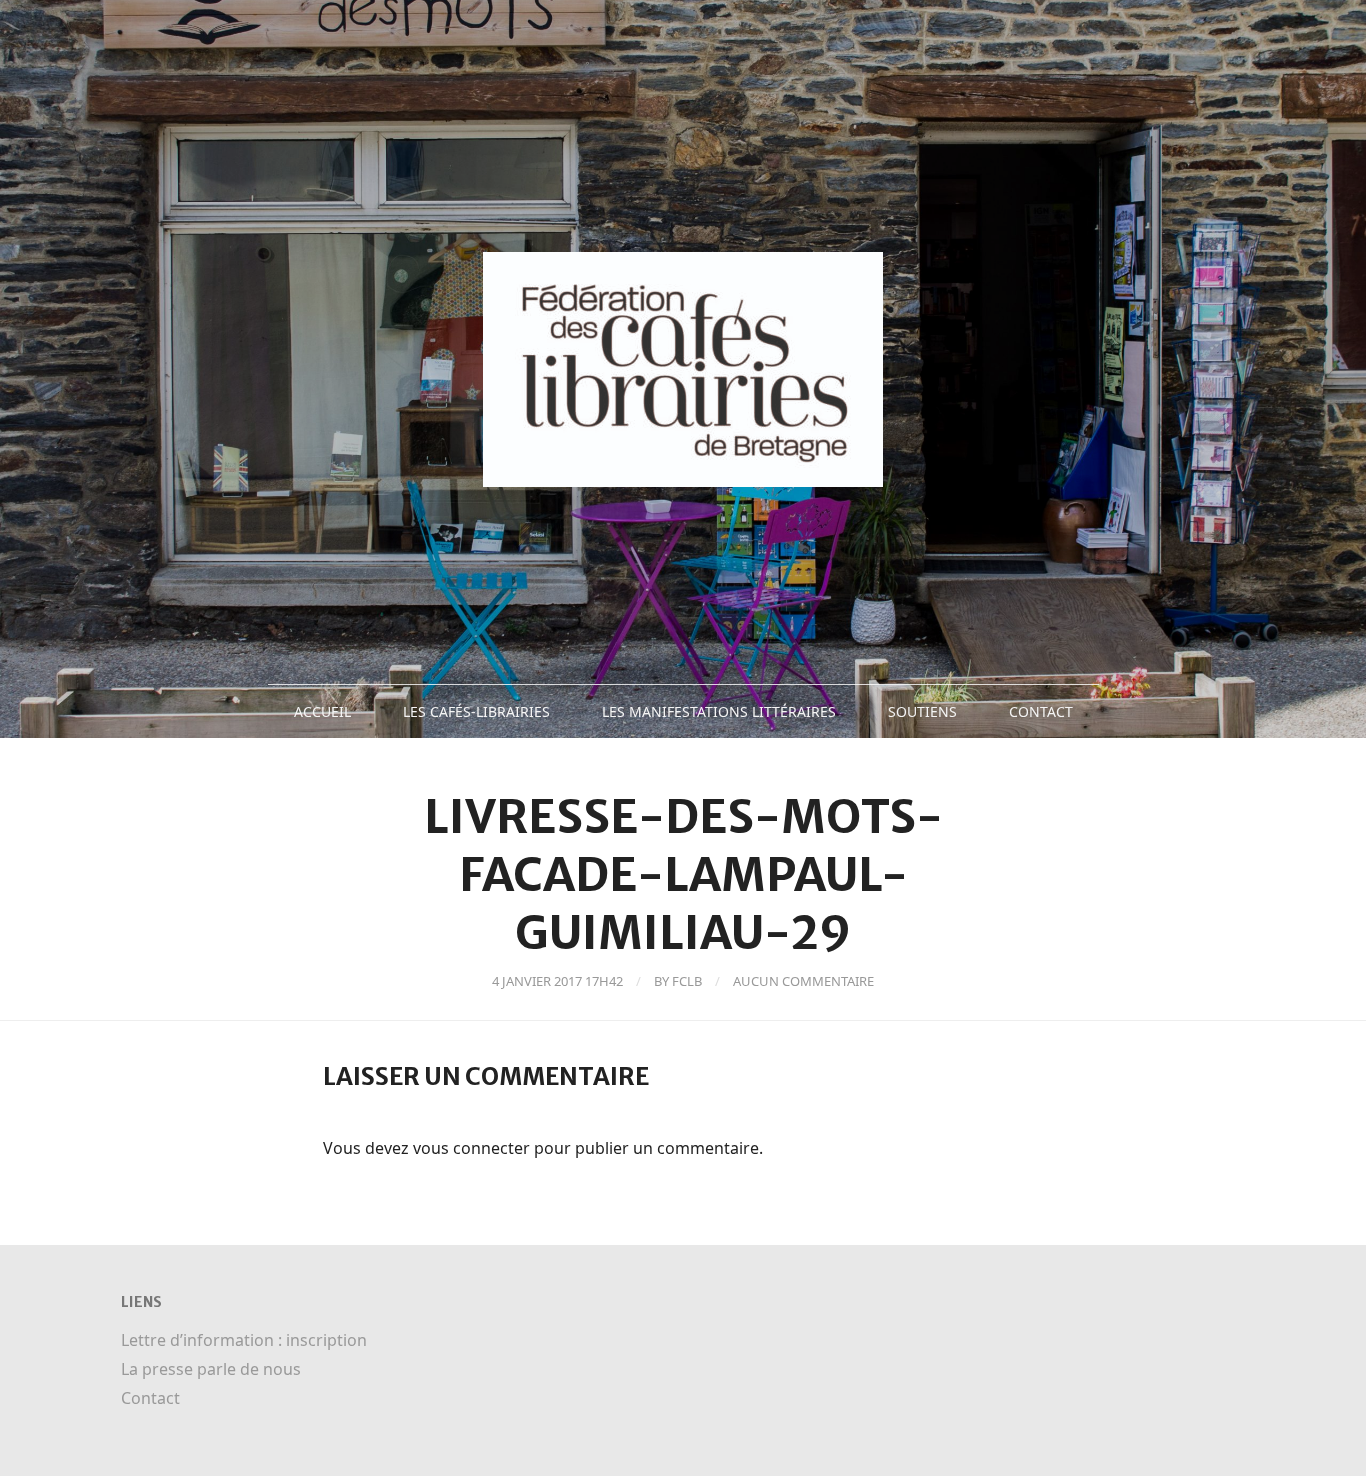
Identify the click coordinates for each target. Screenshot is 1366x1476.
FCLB (687, 981)
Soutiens (922, 711)
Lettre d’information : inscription (244, 1340)
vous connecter (471, 1148)
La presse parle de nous (211, 1369)
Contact (1041, 711)
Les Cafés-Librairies (476, 711)
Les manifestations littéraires (719, 711)
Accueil (322, 711)
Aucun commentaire (803, 981)
